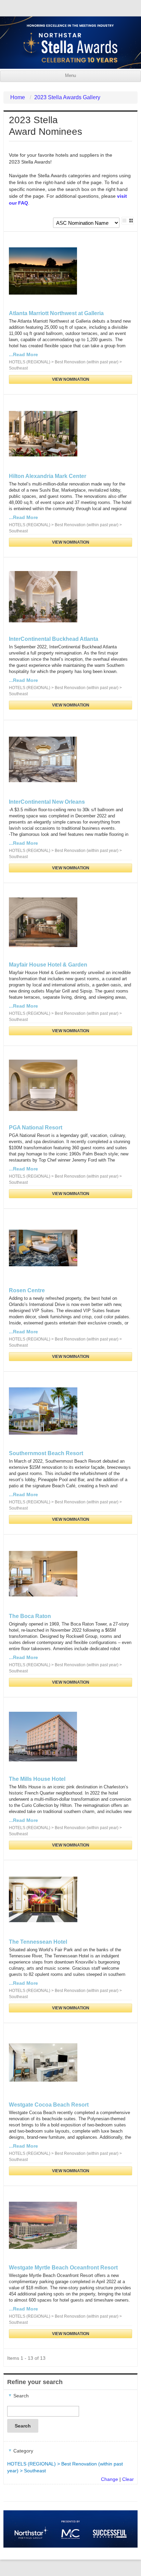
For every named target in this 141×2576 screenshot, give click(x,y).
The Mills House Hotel (37, 1779)
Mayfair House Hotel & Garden (48, 965)
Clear (128, 2479)
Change (110, 2479)
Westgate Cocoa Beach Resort (49, 2105)
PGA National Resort (36, 1128)
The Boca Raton (30, 1616)
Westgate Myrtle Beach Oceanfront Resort (63, 2268)
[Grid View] (131, 221)
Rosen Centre (27, 1290)
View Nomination (71, 379)
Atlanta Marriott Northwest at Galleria (56, 313)
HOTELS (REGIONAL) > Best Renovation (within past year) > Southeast (65, 2467)
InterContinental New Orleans (47, 802)
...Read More (23, 354)
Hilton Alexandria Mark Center (48, 476)
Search (23, 2426)
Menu (70, 76)
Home (18, 97)
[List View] (124, 221)
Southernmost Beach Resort (46, 1453)
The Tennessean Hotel (38, 1942)
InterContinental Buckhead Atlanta (54, 639)
